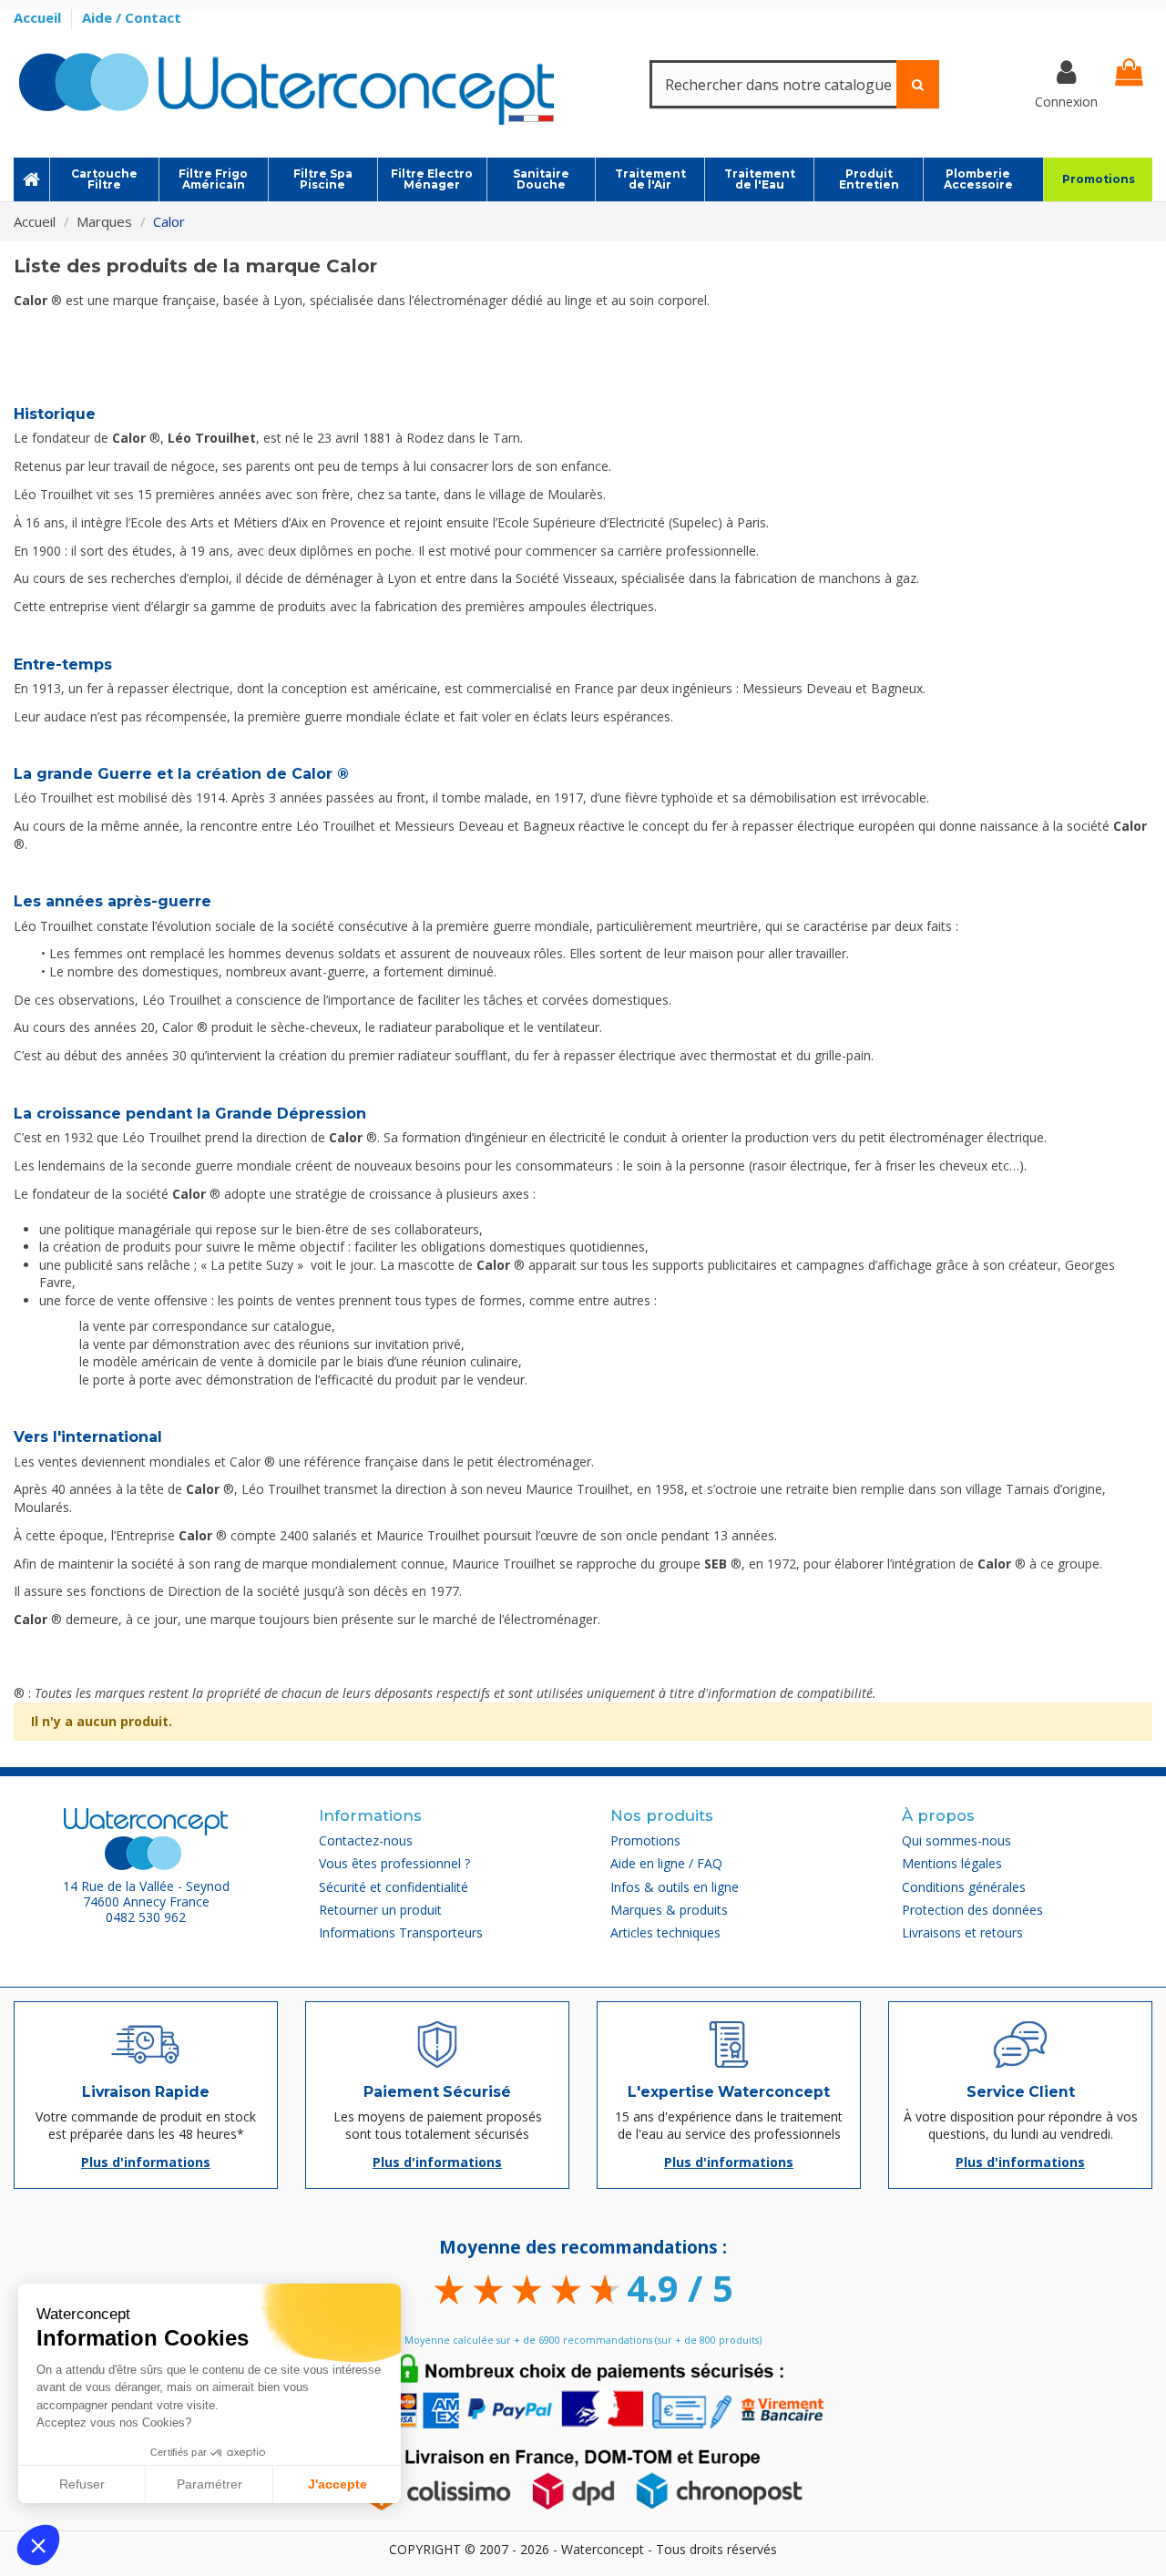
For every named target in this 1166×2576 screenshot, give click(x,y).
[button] (38, 2545)
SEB (716, 1564)
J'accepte (338, 2484)
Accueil (39, 17)
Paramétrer (210, 2484)
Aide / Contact (132, 17)
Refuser (82, 2484)
